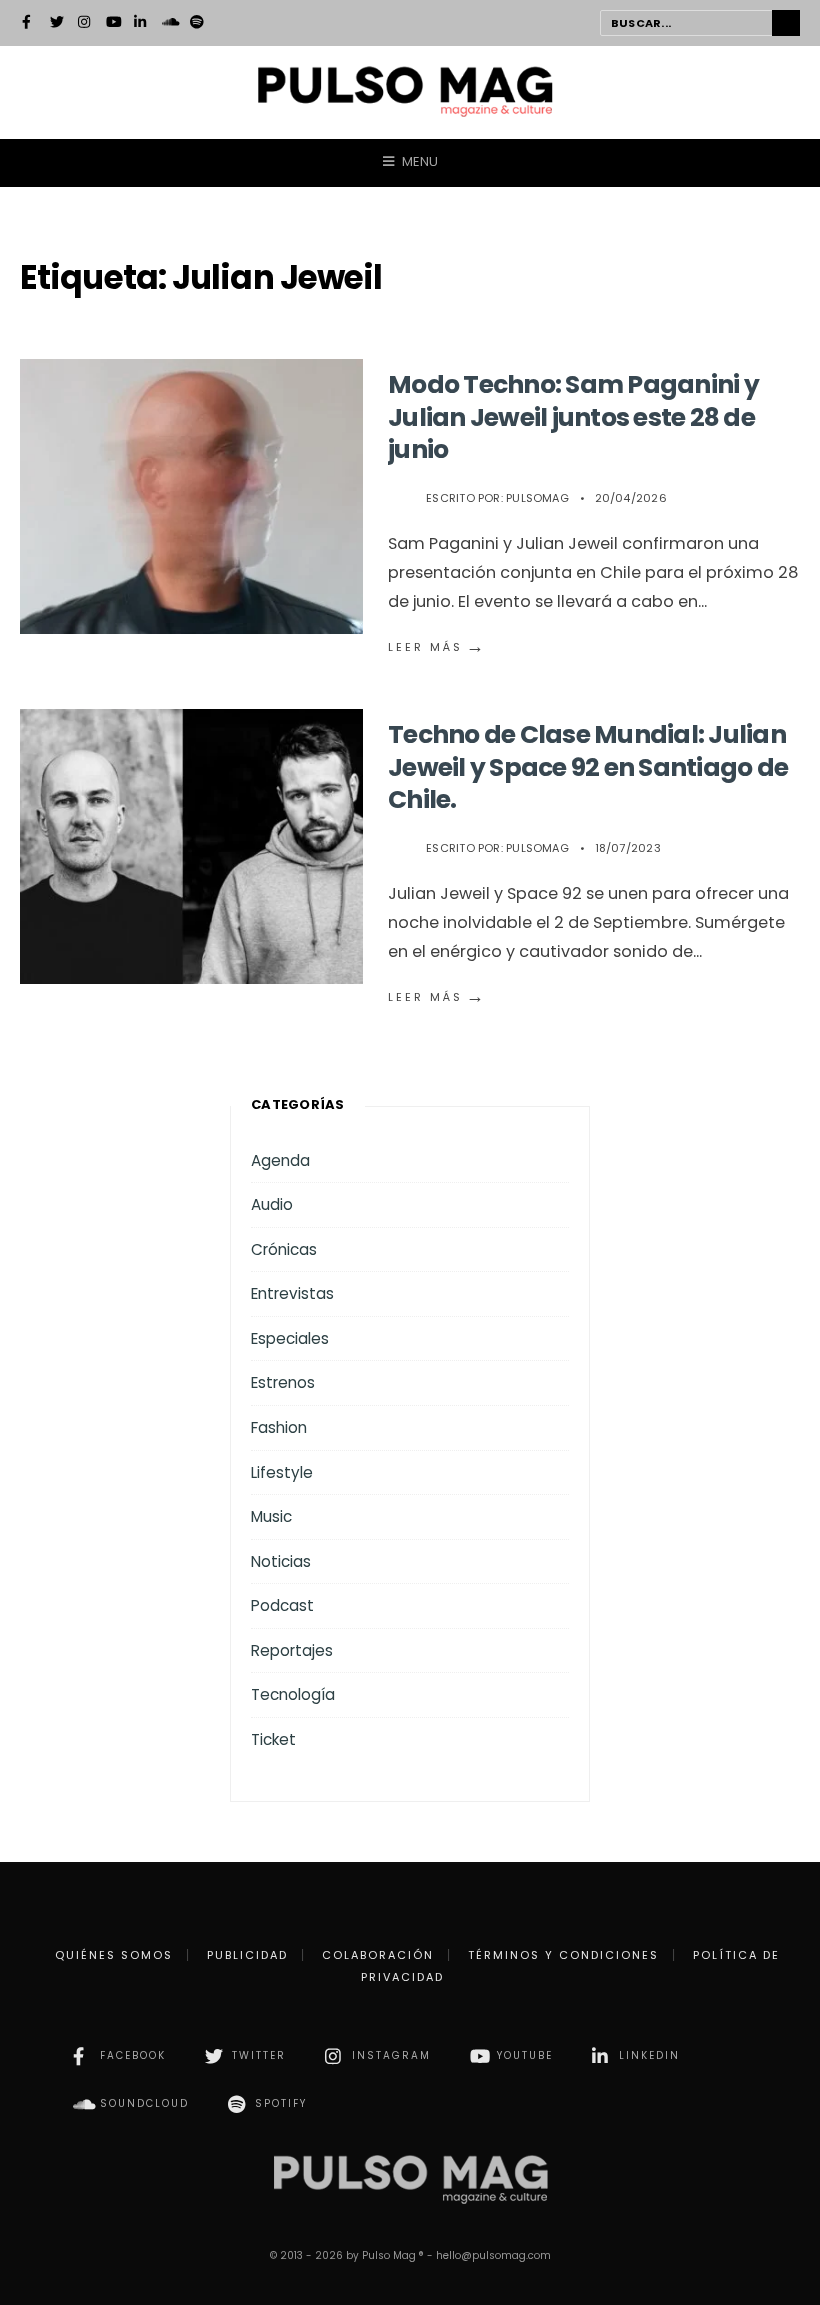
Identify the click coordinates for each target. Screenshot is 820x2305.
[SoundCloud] (169, 24)
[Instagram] (85, 24)
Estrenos (283, 1382)
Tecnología (293, 1694)
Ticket (273, 1739)
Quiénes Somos (114, 1955)
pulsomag (537, 498)
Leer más (437, 647)
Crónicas (284, 1249)
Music (271, 1516)
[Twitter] (57, 24)
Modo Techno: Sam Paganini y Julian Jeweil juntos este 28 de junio (573, 417)
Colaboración (378, 1955)
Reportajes (292, 1650)
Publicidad (247, 1955)
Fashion (279, 1427)
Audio (272, 1204)
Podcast (282, 1605)
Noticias (281, 1561)
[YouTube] (113, 24)
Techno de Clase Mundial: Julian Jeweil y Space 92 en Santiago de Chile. (588, 767)
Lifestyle (282, 1472)
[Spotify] (197, 24)
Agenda (280, 1160)
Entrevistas (292, 1293)
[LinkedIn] (141, 24)
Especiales (290, 1338)
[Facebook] (29, 24)
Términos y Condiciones (563, 1955)
